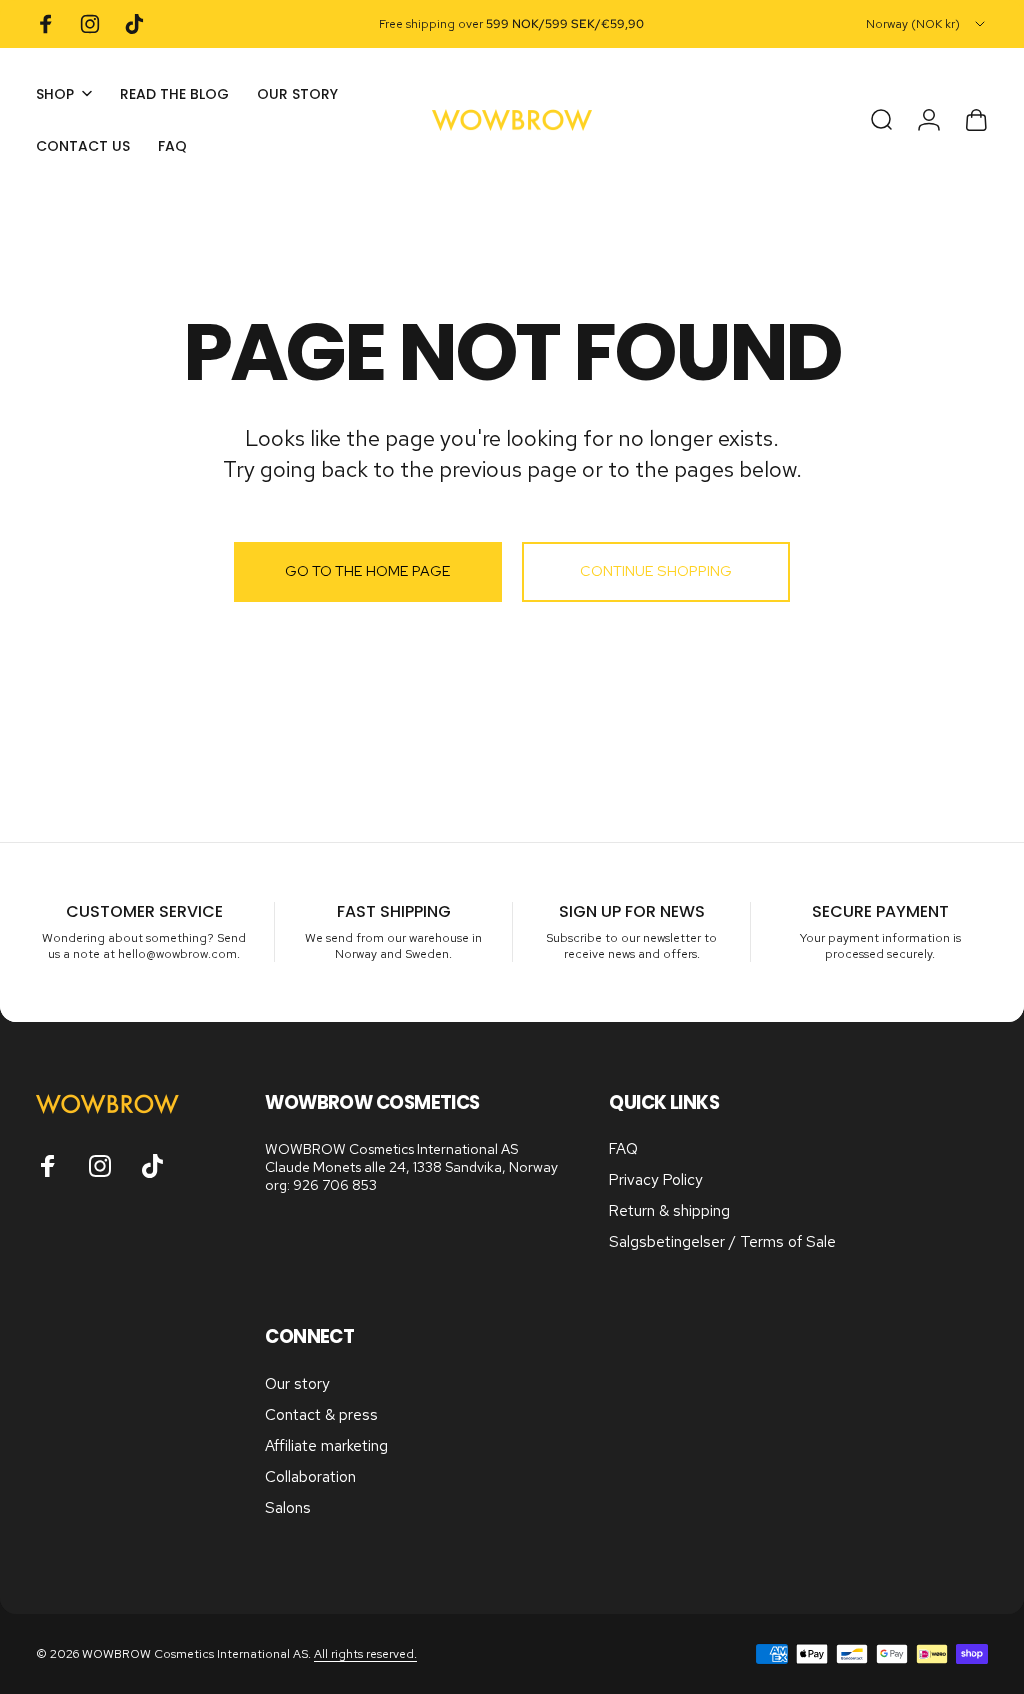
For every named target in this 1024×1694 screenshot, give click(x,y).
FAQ (623, 1149)
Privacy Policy (656, 1180)
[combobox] (927, 24)
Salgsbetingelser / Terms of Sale (722, 1242)
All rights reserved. (365, 1654)
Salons (288, 1508)
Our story (297, 1384)
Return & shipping (669, 1211)
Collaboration (310, 1477)
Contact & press (321, 1415)
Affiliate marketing (326, 1446)
